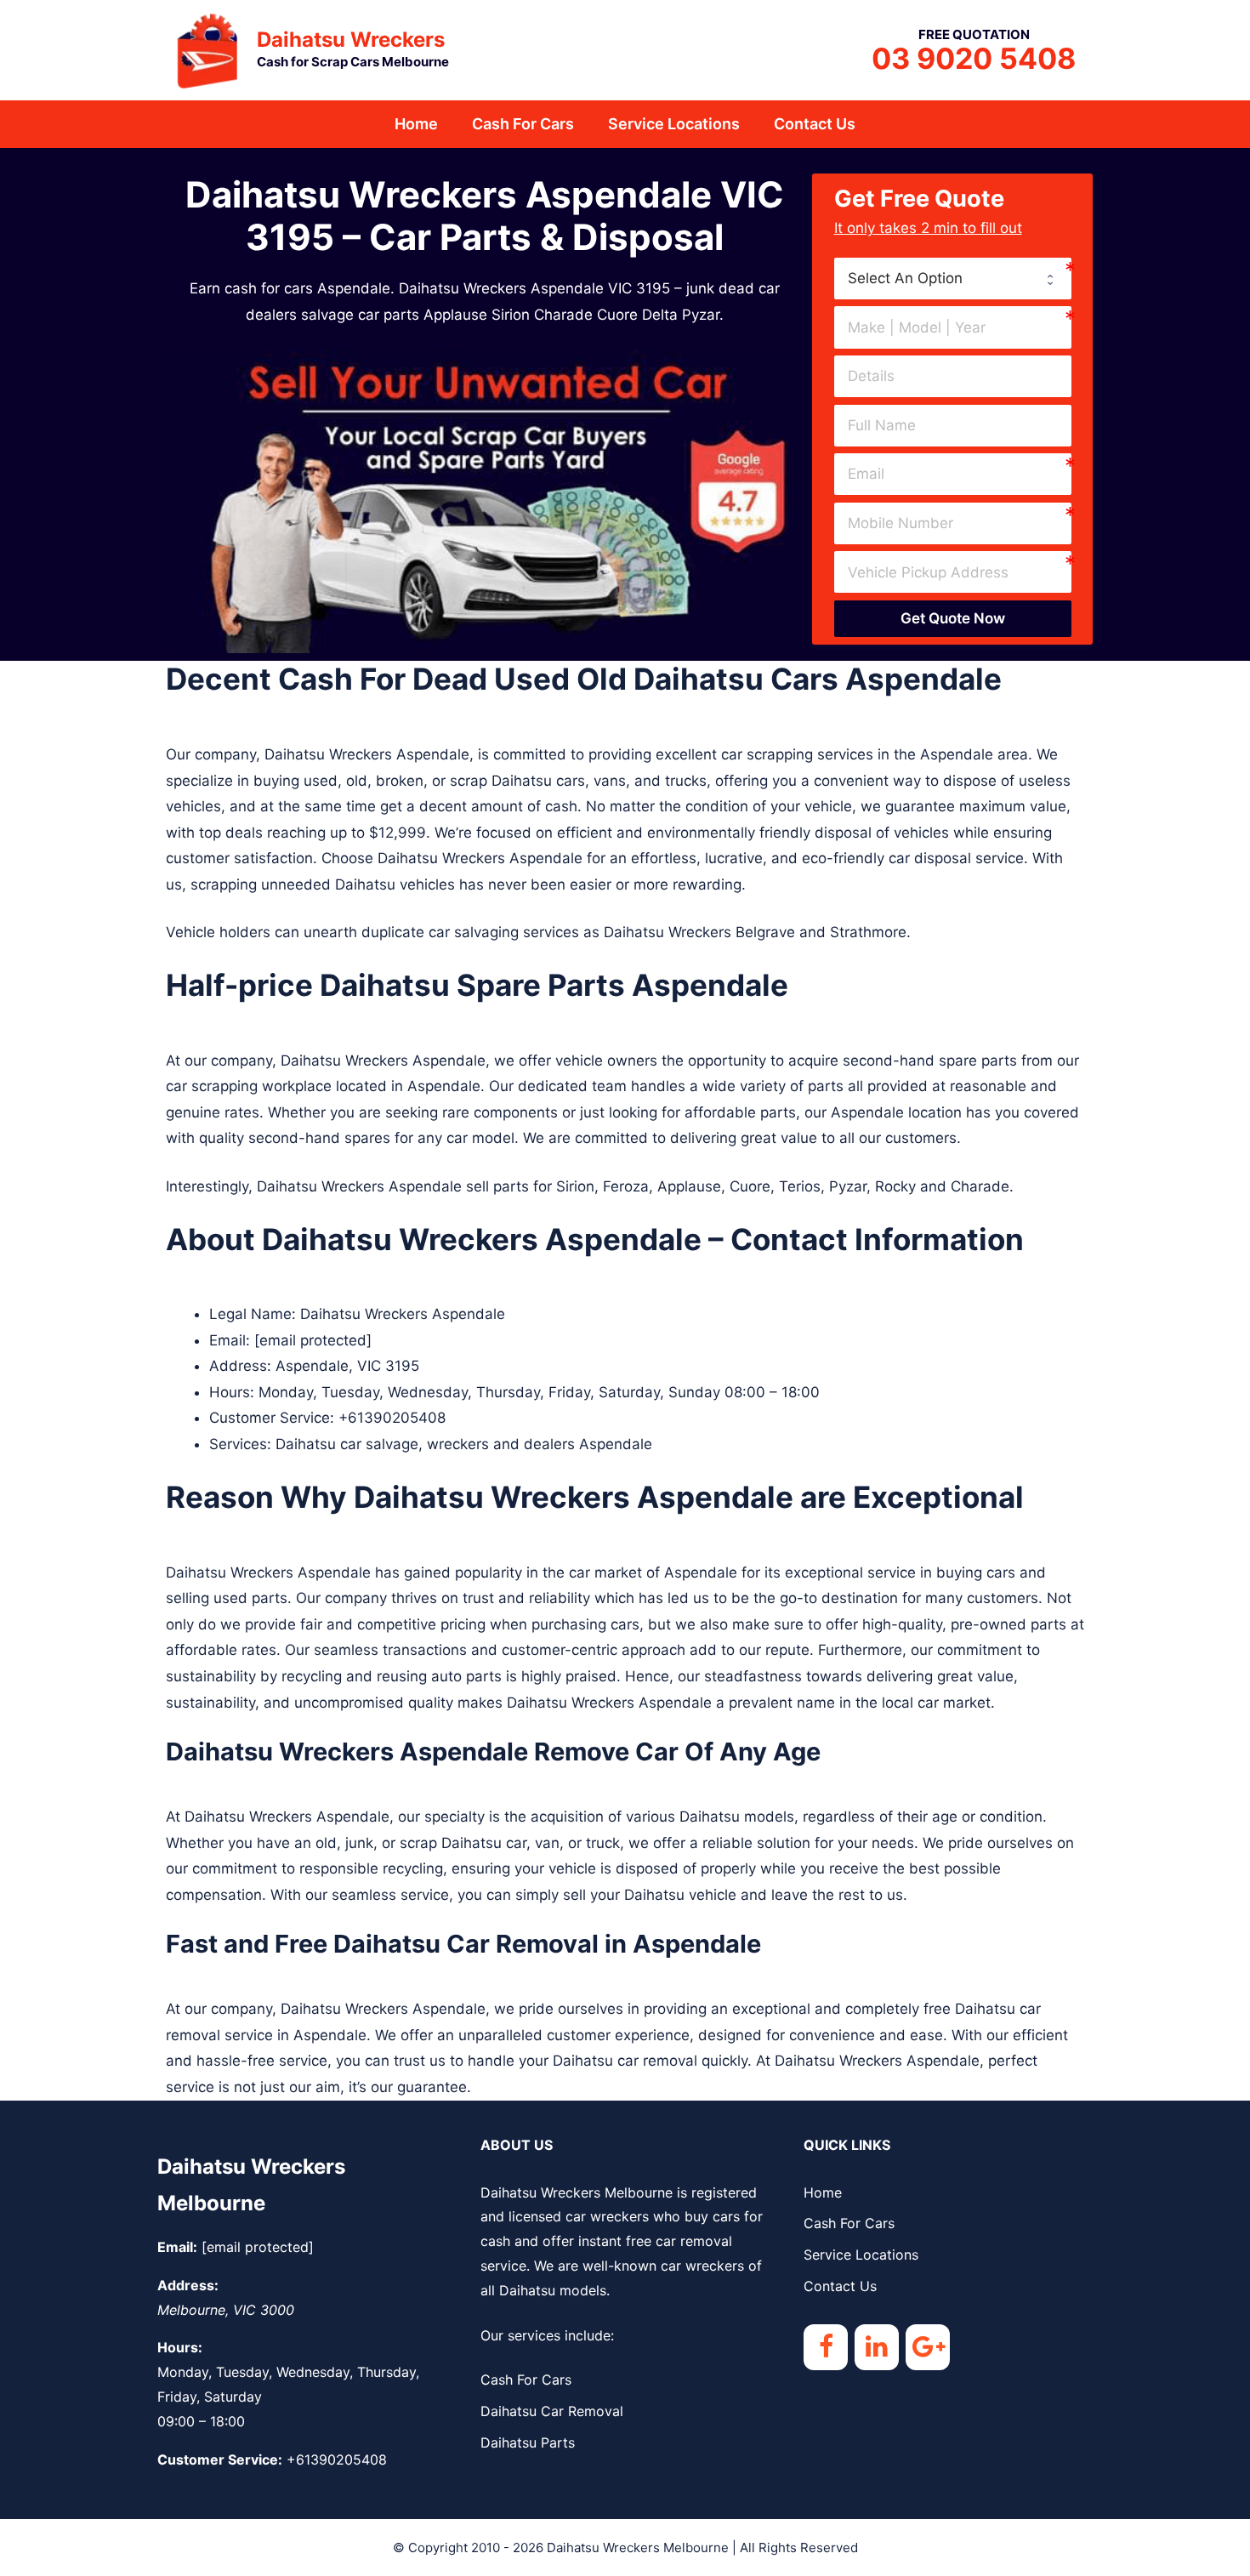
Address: (188, 2285)
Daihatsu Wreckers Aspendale (403, 1314)
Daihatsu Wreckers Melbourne (638, 2548)
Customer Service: (220, 2459)
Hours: (180, 2347)
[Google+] (928, 2347)
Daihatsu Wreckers (351, 40)
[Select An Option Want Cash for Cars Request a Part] (953, 279)
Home (416, 124)
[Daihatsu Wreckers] (208, 48)
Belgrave (765, 932)
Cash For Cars (523, 124)
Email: (177, 2247)
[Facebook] (826, 2347)
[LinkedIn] (877, 2347)
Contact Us (815, 124)
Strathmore (868, 932)
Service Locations (674, 124)
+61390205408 (392, 1418)
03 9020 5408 (974, 58)
